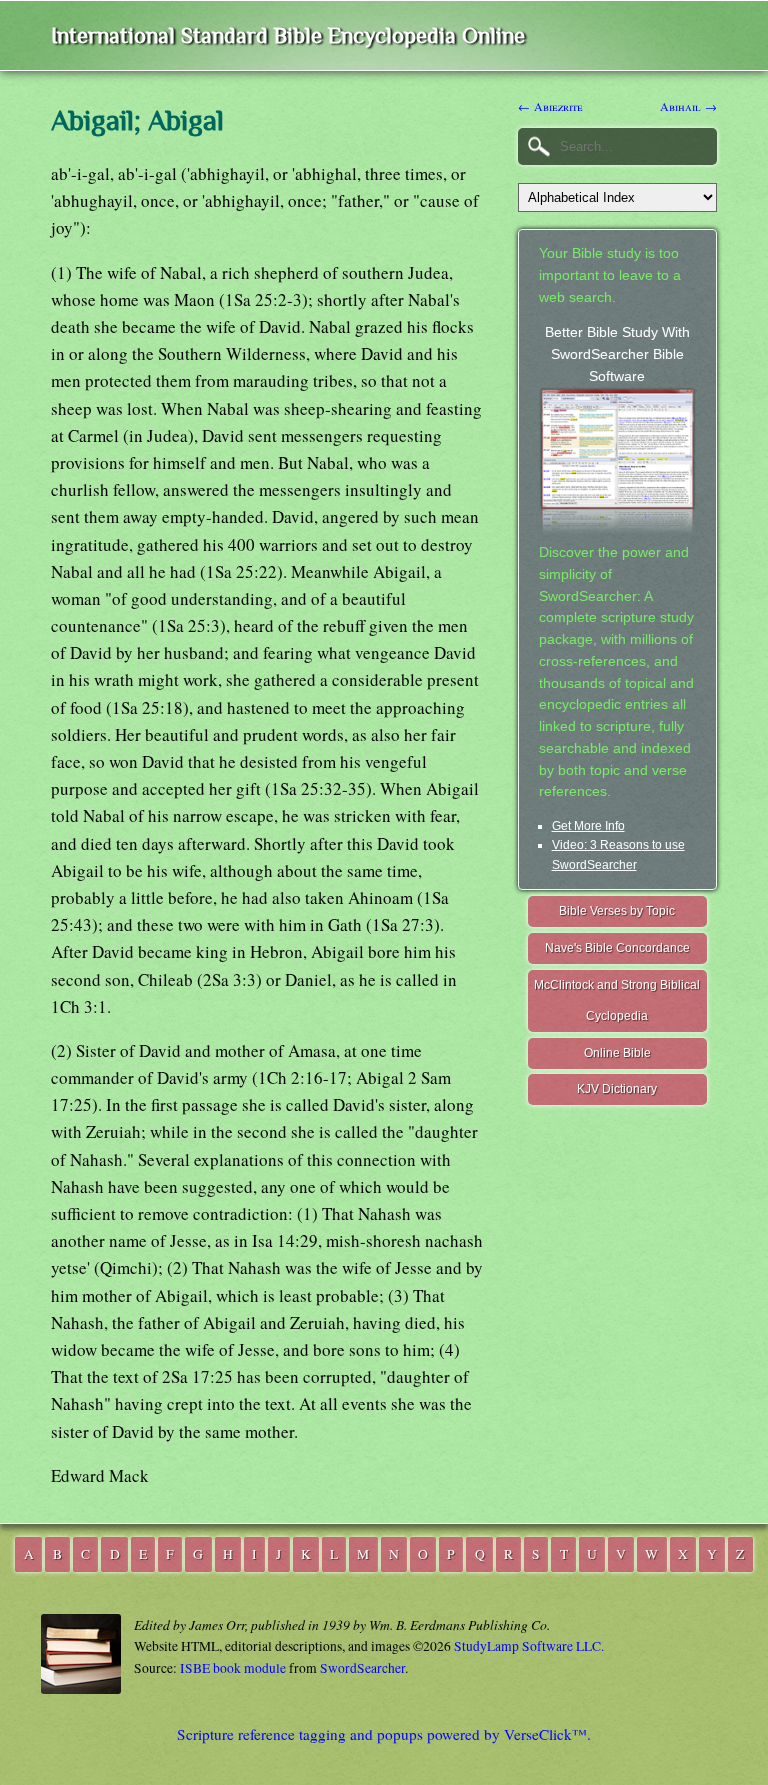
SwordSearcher (362, 1668)
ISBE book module (233, 1668)
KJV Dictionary (617, 1089)
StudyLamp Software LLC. (529, 1646)
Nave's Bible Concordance (617, 948)
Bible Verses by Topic (617, 911)
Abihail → (688, 106)
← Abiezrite (550, 106)
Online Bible (617, 1053)
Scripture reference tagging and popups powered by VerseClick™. (384, 1734)
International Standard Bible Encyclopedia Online (288, 35)
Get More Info (588, 826)
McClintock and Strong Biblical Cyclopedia (617, 1000)
